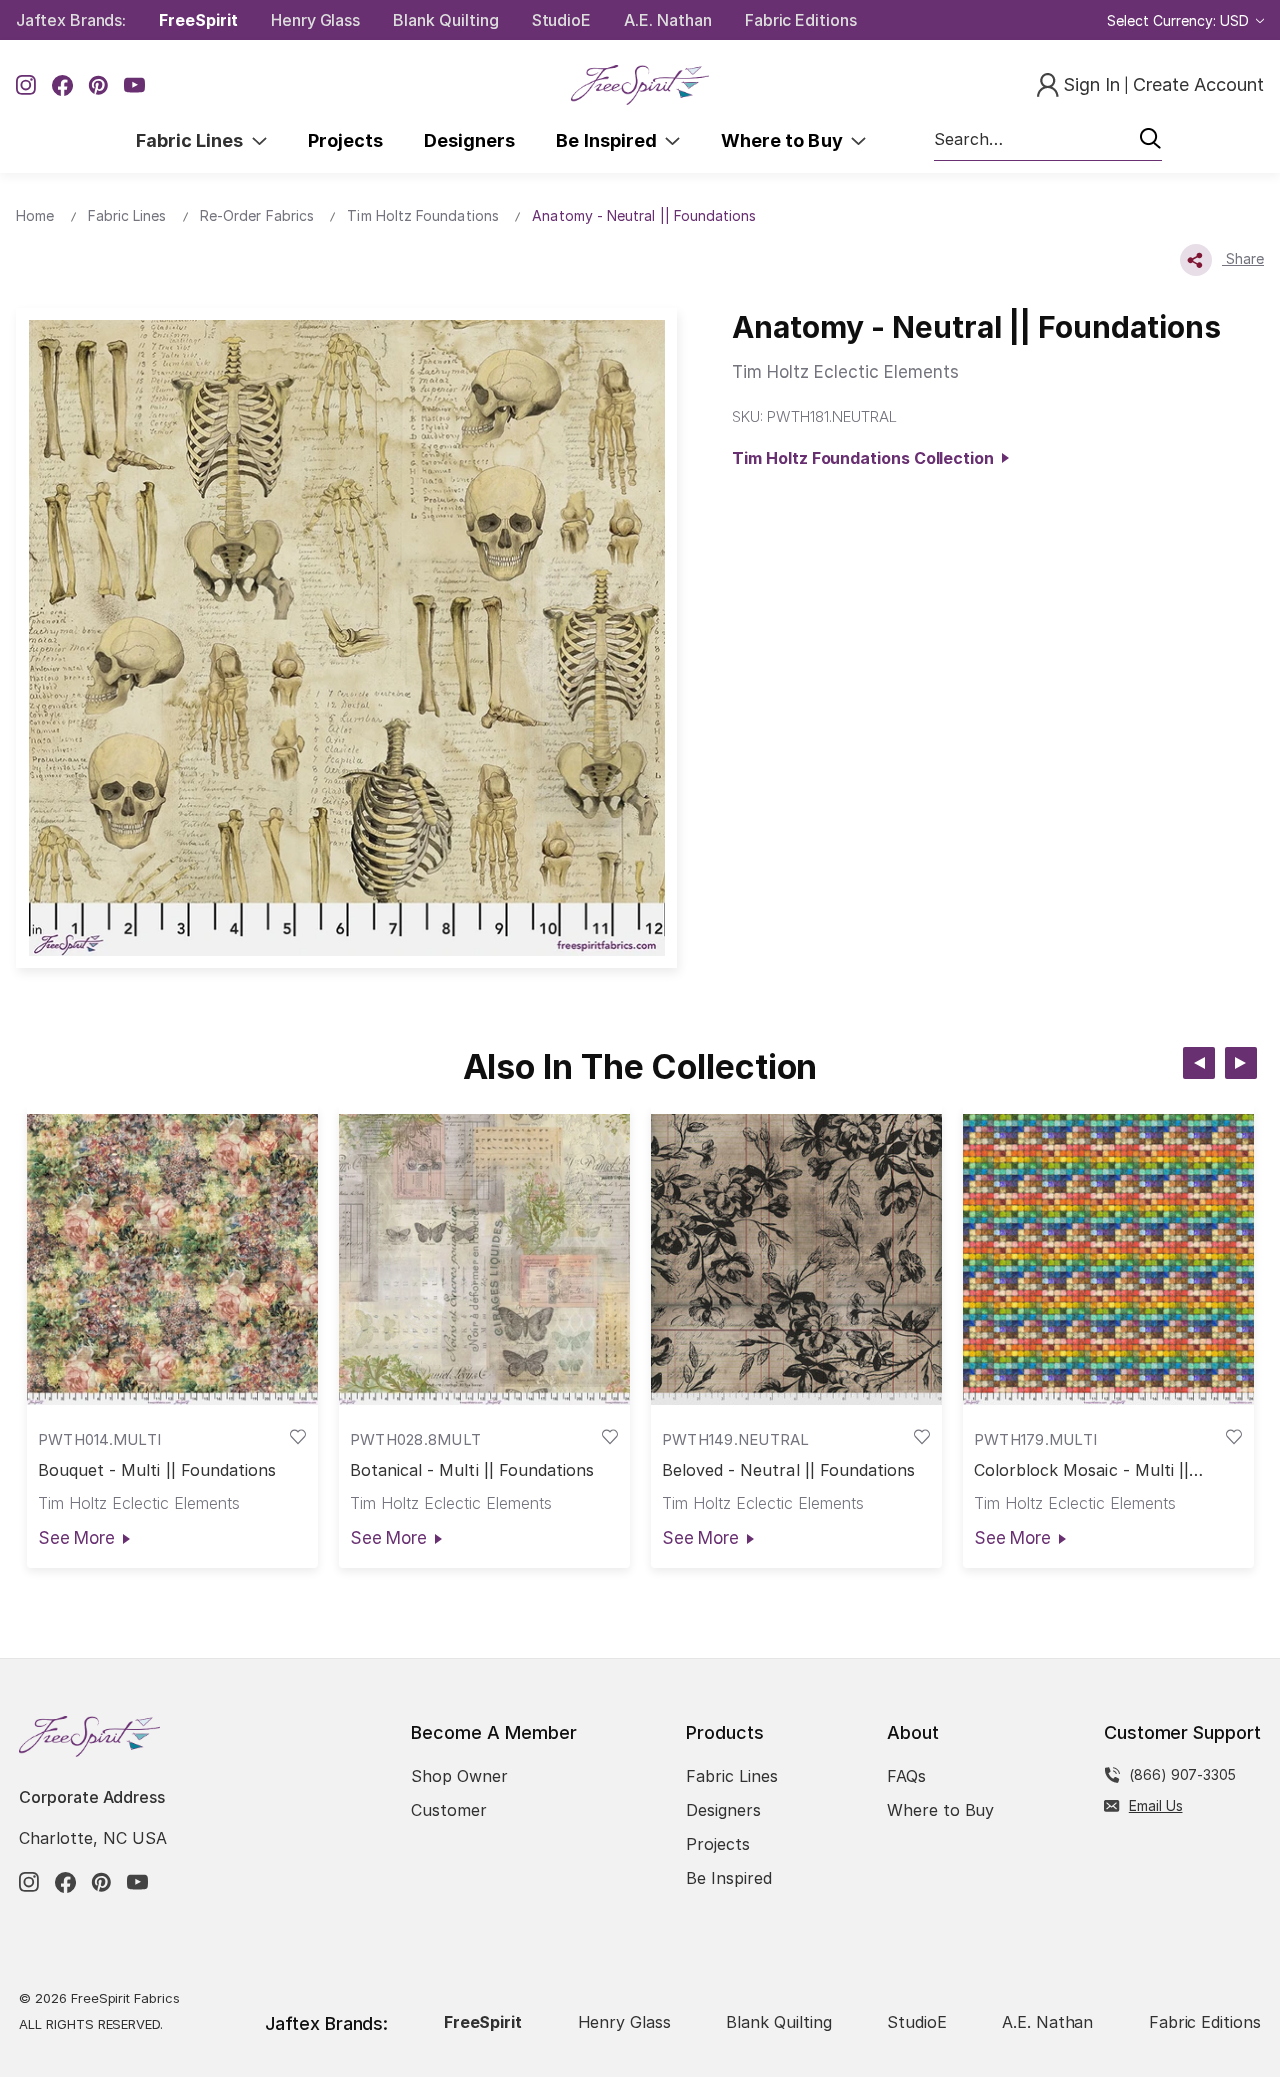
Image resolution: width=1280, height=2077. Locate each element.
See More (76, 1538)
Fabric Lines (194, 140)
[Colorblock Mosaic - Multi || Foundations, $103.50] (1108, 1260)
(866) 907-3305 (1182, 1774)
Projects (345, 140)
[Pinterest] (98, 85)
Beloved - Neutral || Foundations (789, 1470)
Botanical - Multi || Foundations (472, 1470)
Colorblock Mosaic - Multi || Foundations (1081, 1470)
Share (1243, 258)
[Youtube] (134, 85)
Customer (449, 1810)
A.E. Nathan (667, 20)
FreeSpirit (198, 20)
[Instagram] (26, 85)
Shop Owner (459, 1776)
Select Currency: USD (1180, 20)
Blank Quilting (445, 20)
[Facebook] (62, 85)
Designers (469, 140)
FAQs (906, 1776)
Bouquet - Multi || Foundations (157, 1470)
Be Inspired (610, 140)
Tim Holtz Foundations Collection (866, 458)
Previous (1199, 1063)
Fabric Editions (801, 20)
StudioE (562, 20)
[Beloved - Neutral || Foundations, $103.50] (796, 1260)
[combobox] (1048, 140)
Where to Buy (786, 140)
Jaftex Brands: (71, 20)
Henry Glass (315, 20)
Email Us (1156, 1805)
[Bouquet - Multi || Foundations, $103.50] (172, 1260)
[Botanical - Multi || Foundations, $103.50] (484, 1260)
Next (1241, 1063)
